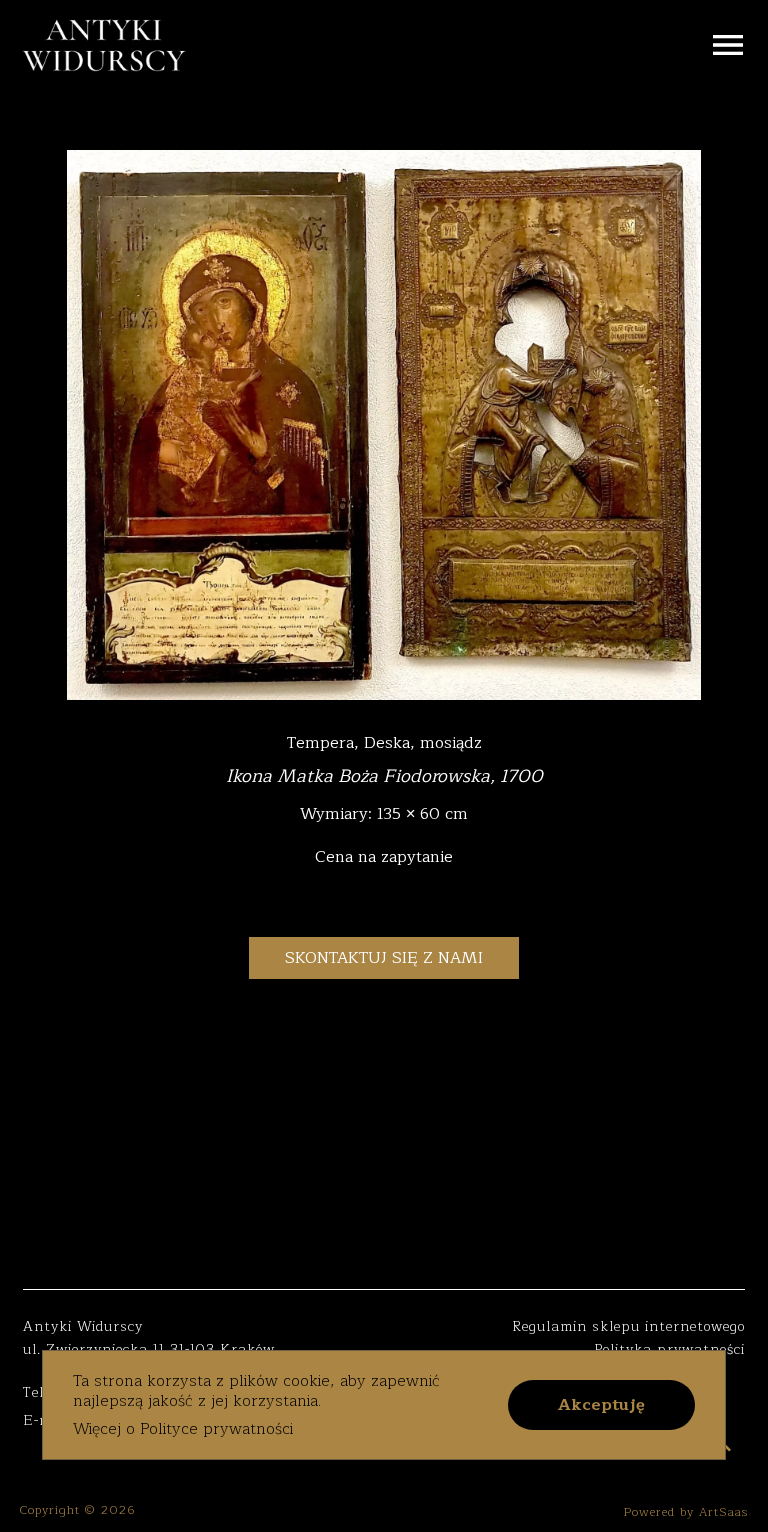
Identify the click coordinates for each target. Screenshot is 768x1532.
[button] (601, 1405)
